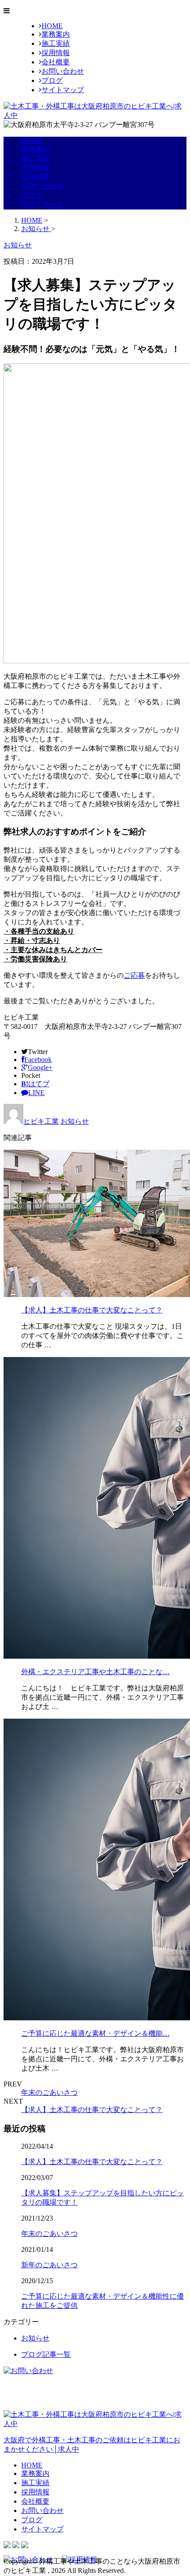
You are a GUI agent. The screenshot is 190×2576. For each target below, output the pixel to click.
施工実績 (56, 43)
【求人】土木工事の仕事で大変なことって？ (92, 1310)
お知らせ (75, 1121)
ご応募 (134, 975)
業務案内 (56, 34)
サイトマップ (63, 90)
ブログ (52, 80)
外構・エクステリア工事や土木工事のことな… (95, 1672)
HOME (52, 26)
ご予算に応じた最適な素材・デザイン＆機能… (95, 2033)
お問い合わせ (63, 71)
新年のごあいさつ (49, 2265)
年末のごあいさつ (49, 2092)
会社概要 (56, 62)
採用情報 (56, 53)
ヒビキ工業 (41, 1121)
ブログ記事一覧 (46, 2354)
